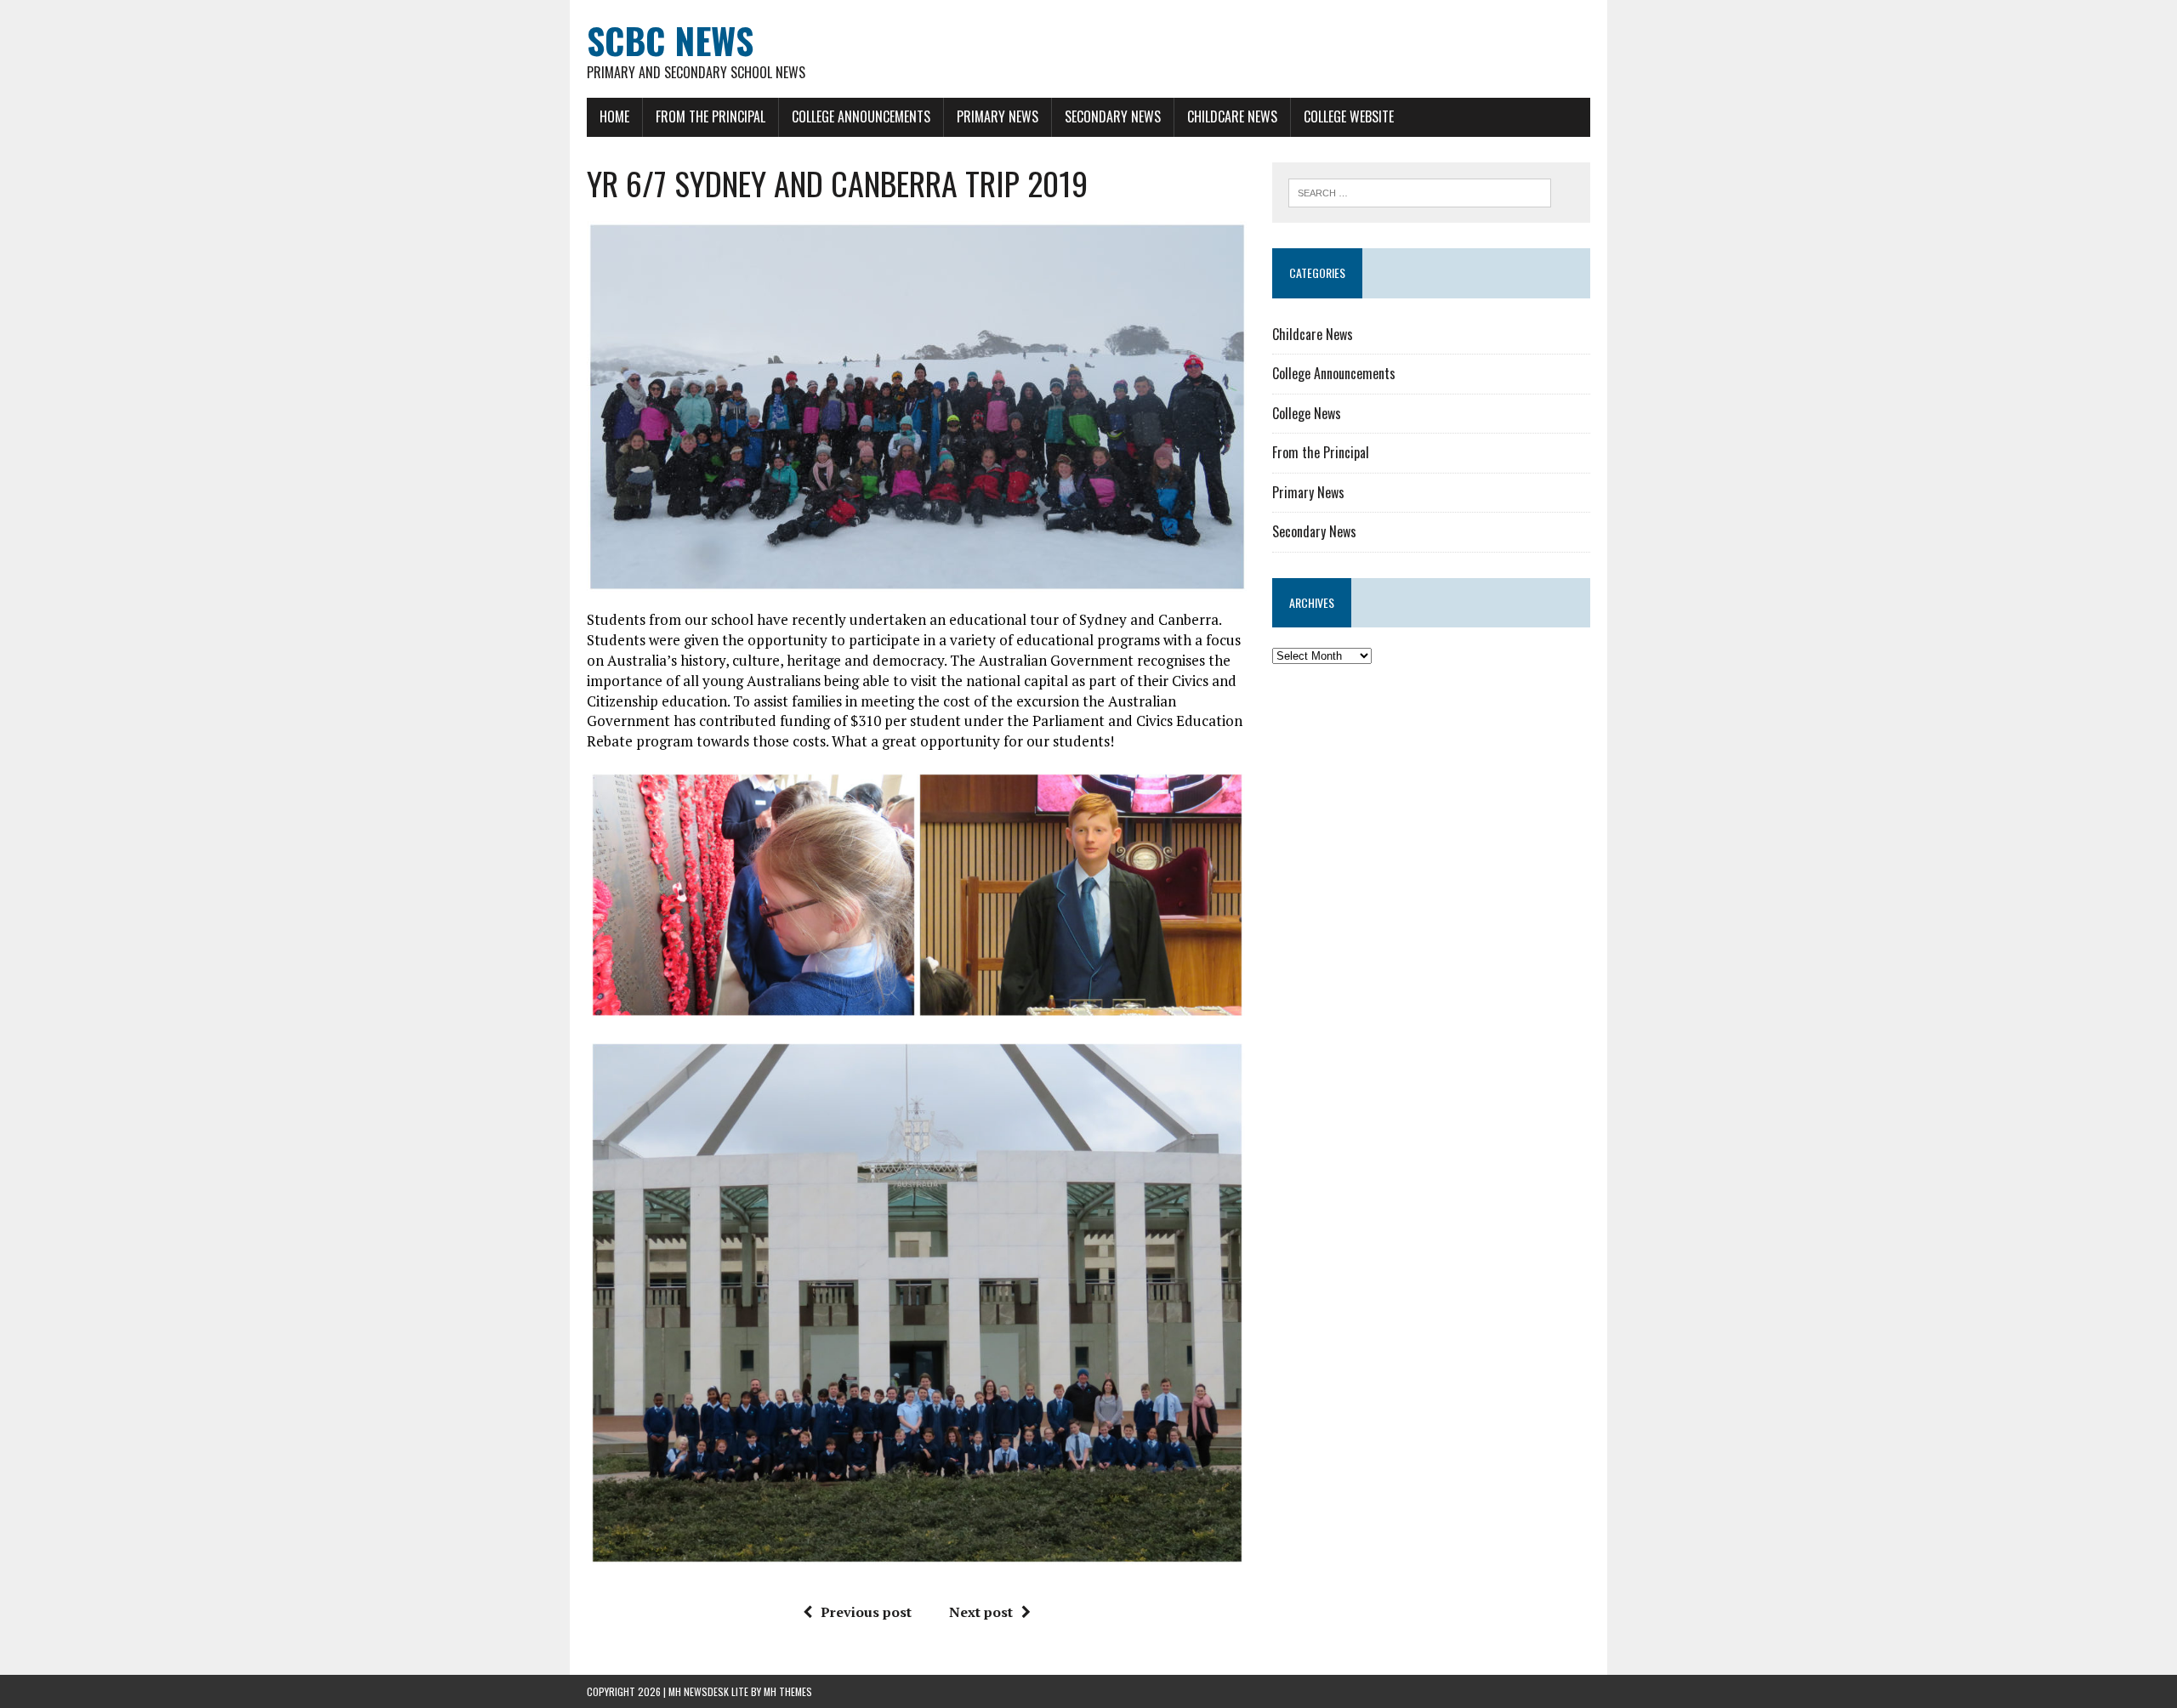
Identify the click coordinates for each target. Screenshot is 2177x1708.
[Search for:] (1420, 191)
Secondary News (1113, 116)
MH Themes (788, 1691)
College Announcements (861, 116)
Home (614, 116)
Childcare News (1232, 116)
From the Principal (711, 116)
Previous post (866, 1612)
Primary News (998, 116)
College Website (1349, 116)
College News (1307, 413)
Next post (981, 1612)
